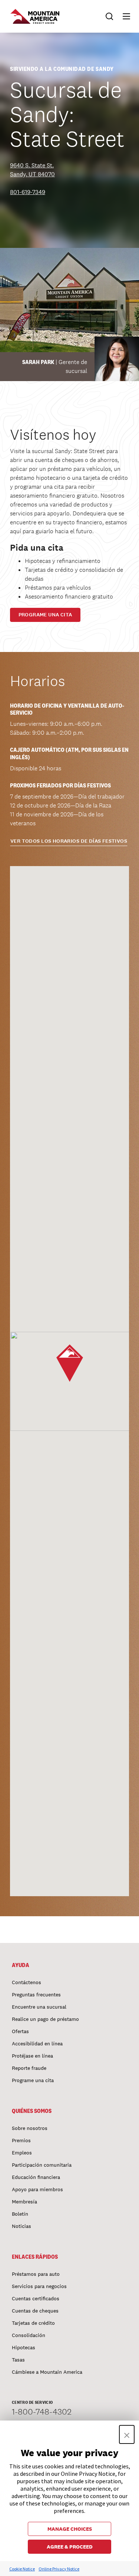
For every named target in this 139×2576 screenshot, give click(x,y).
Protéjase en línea (32, 2056)
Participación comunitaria (42, 2165)
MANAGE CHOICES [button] (70, 2529)
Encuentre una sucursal (39, 2007)
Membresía (24, 2202)
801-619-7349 (28, 192)
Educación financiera (36, 2177)
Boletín (20, 2214)
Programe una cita (45, 615)
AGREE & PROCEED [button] (70, 2547)
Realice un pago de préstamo (45, 2019)
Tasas (18, 2360)
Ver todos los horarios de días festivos (69, 841)
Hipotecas (24, 2347)
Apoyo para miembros (37, 2189)
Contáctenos (27, 1982)
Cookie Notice (22, 2569)
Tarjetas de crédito (33, 2323)
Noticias (21, 2226)
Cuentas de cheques (35, 2311)
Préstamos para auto (36, 2274)
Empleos (22, 2153)
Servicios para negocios (39, 2286)
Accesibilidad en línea (37, 2044)
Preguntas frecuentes (36, 1995)
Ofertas (20, 2031)
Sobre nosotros (30, 2128)
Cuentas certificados (36, 2298)
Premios (21, 2140)
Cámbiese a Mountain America (47, 2372)
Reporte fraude (29, 2068)
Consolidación (29, 2335)
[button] (123, 16)
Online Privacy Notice (59, 2569)
